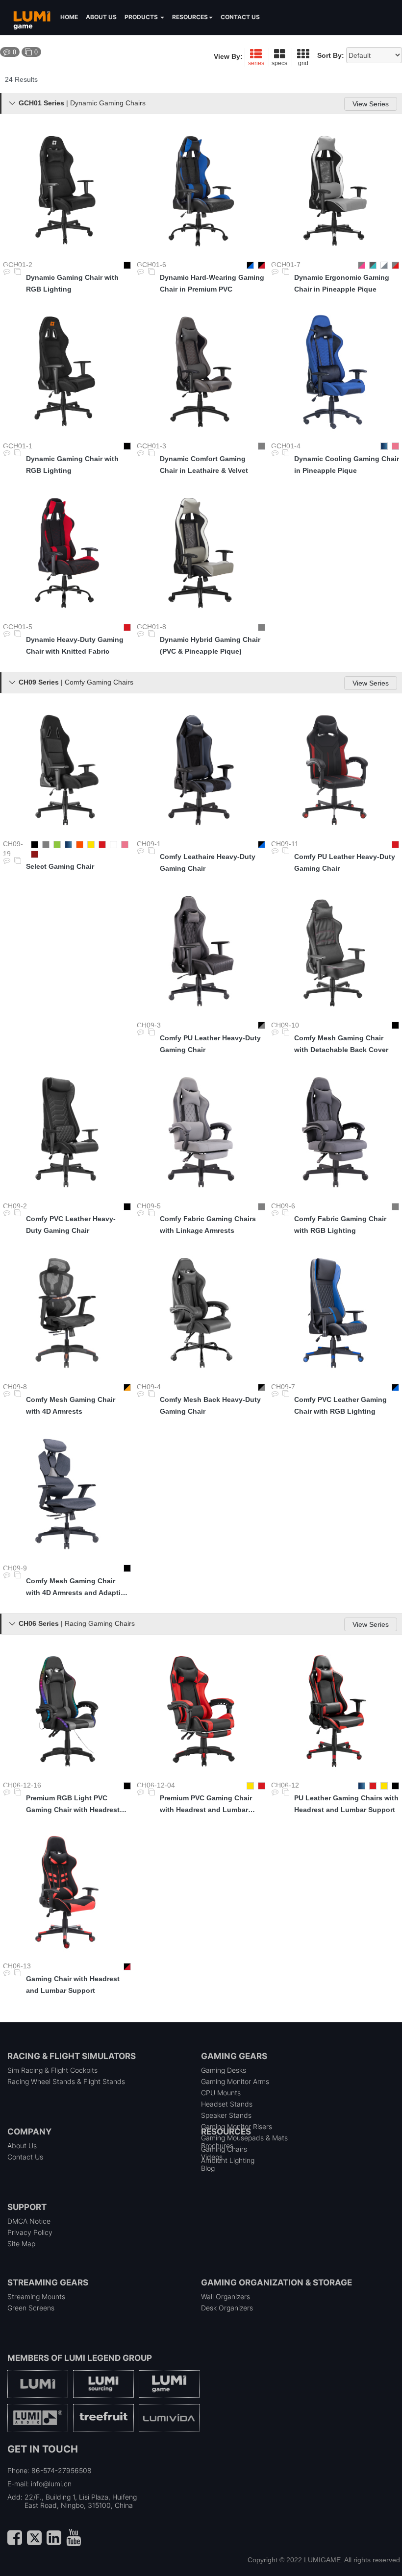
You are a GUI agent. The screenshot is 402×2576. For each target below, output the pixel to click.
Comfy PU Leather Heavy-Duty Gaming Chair (345, 862)
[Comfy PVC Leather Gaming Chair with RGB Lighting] (335, 1313)
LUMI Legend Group (108, 2358)
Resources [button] (190, 17)
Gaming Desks (224, 2070)
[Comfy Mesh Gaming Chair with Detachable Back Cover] (335, 951)
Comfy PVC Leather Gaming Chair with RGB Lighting (340, 1405)
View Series (371, 104)
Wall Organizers (226, 2296)
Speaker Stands (226, 2115)
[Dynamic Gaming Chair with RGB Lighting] (67, 191)
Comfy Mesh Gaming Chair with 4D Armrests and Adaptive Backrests (77, 1588)
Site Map (21, 2244)
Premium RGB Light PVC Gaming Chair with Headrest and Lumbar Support (73, 1805)
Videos (212, 2157)
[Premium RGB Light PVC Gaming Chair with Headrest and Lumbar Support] (67, 1711)
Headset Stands (227, 2104)
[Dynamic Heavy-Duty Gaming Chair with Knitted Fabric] (67, 553)
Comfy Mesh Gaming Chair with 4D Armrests (71, 1405)
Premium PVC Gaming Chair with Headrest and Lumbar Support (206, 1805)
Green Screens (31, 2308)
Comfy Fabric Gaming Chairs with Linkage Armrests (208, 1225)
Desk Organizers (227, 2308)
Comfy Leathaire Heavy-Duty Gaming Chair (208, 862)
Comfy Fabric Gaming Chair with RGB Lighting (340, 1225)
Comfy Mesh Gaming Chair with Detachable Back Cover (341, 1044)
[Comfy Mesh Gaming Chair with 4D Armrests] (67, 1313)
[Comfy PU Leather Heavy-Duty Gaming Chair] (335, 770)
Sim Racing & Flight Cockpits (52, 2070)
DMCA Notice (29, 2221)
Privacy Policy (30, 2232)
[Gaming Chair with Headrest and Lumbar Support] (67, 1892)
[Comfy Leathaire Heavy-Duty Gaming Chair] (201, 770)
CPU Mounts (221, 2093)
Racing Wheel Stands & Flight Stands (66, 2081)
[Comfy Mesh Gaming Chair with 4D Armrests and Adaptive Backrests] (67, 1494)
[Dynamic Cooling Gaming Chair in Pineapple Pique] (335, 372)
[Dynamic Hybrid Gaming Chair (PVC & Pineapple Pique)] (201, 553)
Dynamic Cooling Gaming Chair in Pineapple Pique (347, 465)
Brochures (217, 2146)
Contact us (240, 17)
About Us (22, 2146)
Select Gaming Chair (60, 866)
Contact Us (25, 2157)
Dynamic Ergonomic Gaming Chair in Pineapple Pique (342, 283)
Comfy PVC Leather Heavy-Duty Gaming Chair (71, 1225)
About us (101, 17)
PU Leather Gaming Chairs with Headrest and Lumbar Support (346, 1804)
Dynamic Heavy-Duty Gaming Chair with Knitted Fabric (75, 645)
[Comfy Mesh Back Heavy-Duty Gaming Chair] (201, 1313)
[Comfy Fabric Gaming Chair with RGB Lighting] (335, 1132)
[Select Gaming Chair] (67, 770)
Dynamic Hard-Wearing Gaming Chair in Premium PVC (212, 283)
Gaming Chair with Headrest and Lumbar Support (73, 1985)
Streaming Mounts (36, 2296)
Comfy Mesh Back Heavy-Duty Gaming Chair (210, 1405)
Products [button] (142, 17)
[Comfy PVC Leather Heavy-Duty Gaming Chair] (67, 1132)
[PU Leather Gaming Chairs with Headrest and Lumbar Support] (335, 1711)
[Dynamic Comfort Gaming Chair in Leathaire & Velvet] (201, 372)
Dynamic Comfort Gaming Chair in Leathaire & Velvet (204, 465)
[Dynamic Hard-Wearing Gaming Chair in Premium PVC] (201, 191)
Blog (208, 2168)
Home (69, 17)
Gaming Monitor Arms (235, 2081)
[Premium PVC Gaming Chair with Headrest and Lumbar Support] (201, 1711)
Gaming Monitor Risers (237, 2126)
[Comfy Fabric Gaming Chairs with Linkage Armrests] (201, 1132)
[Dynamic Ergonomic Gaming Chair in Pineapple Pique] (335, 191)
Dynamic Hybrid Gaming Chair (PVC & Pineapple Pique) (210, 645)
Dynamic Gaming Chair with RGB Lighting (72, 283)
